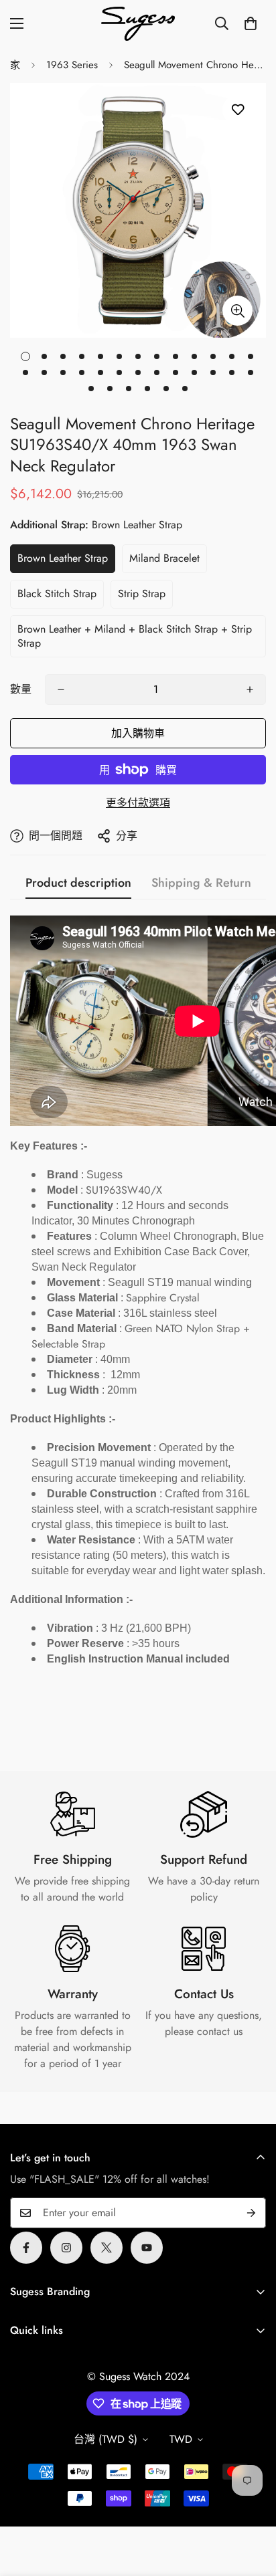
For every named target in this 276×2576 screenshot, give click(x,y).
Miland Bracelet (164, 558)
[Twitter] (107, 2248)
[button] (251, 23)
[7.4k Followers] (66, 2248)
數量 (21, 689)
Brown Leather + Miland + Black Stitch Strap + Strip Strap (135, 636)
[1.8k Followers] (26, 2248)
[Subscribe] (251, 2213)
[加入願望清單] (237, 110)
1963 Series (72, 65)
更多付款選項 (138, 803)
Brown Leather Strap (63, 558)
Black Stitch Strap (57, 594)
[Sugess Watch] (138, 24)
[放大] (237, 311)
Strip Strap (142, 594)
